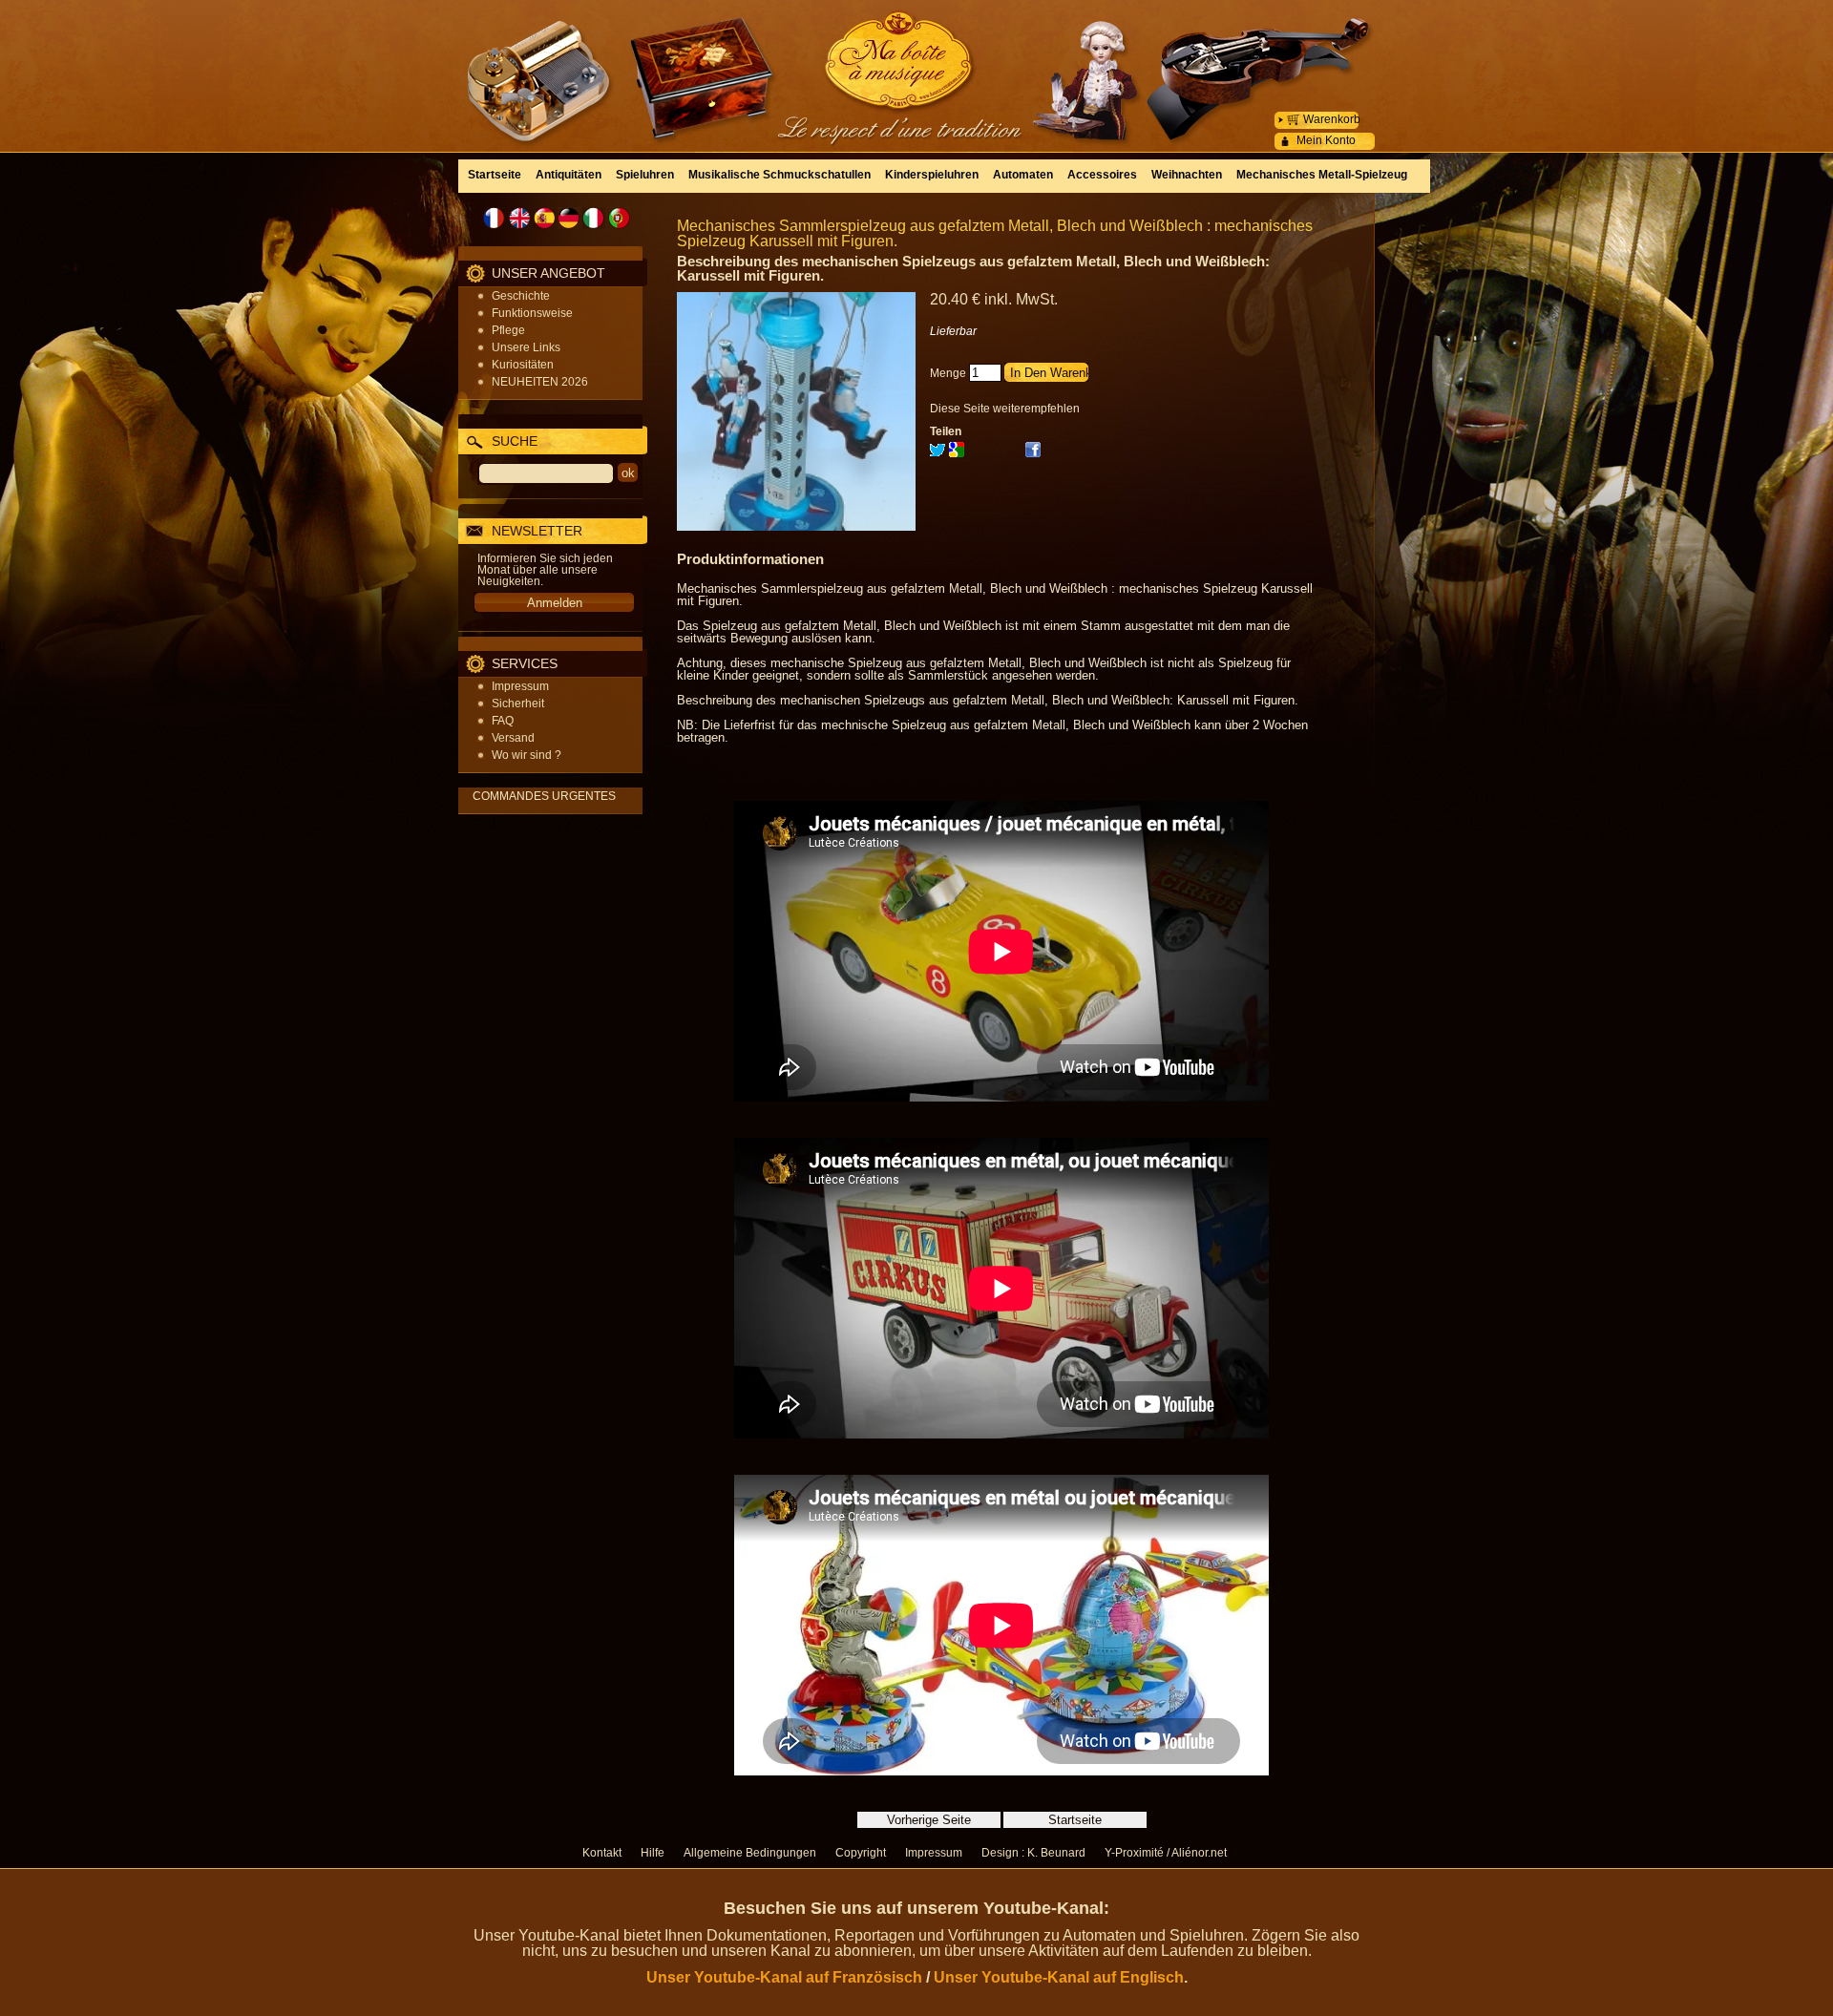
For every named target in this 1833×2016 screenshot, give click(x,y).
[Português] (619, 218)
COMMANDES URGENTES (544, 796)
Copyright (861, 1853)
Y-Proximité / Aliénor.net (1166, 1853)
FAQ (503, 721)
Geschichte (521, 296)
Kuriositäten (523, 365)
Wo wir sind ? (527, 755)
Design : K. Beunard (1033, 1853)
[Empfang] (916, 62)
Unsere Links (526, 347)
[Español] (544, 218)
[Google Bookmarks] (957, 453)
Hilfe (653, 1853)
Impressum (520, 686)
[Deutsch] (569, 218)
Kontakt (602, 1853)
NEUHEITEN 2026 (540, 382)
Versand (513, 738)
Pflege (508, 330)
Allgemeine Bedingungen (750, 1853)
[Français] (495, 218)
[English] (519, 218)
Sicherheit (518, 703)
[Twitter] (938, 453)
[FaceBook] (1033, 453)
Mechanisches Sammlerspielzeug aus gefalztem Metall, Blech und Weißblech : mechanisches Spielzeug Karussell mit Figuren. (995, 233)
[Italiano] (594, 218)
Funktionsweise (532, 313)
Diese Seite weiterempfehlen (1005, 409)
